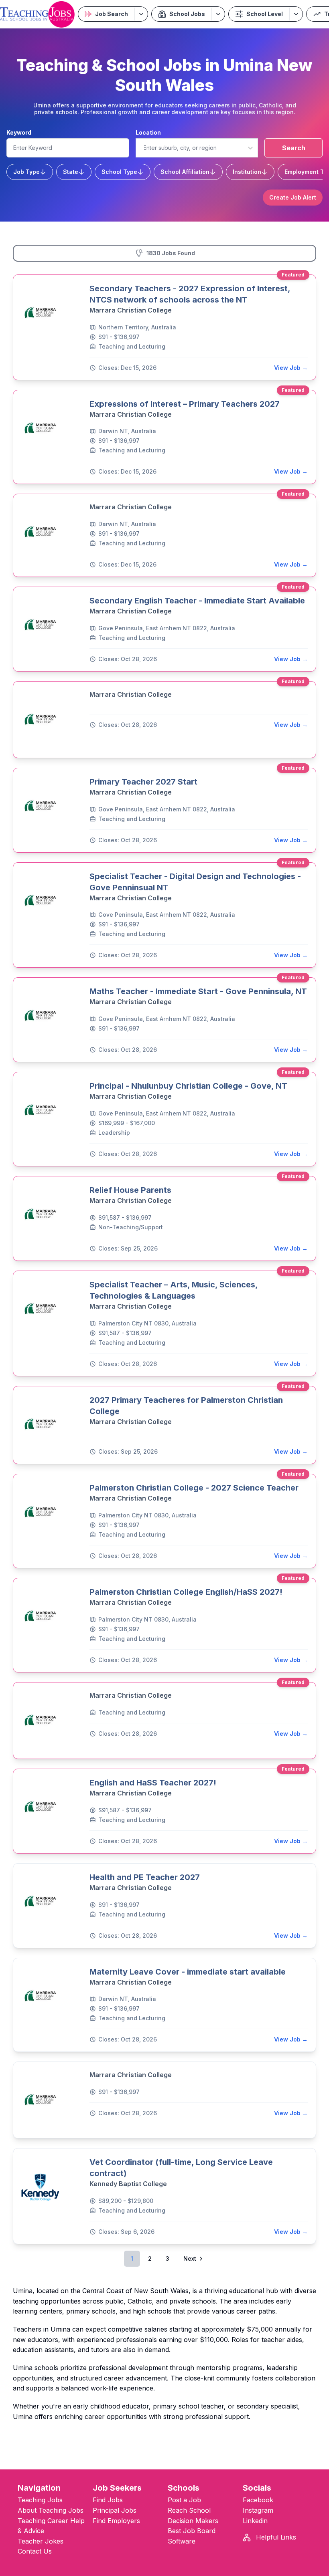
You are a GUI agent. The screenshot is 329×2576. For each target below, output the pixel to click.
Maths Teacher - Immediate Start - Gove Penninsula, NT (198, 991)
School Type (119, 172)
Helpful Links (275, 2537)
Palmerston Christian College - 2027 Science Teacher (194, 1488)
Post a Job (184, 2500)
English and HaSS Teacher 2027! (153, 1783)
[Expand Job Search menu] (141, 14)
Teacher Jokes (41, 2541)
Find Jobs (108, 2500)
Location (148, 132)
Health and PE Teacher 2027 (145, 1877)
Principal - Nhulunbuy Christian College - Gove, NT (188, 1086)
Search (294, 148)
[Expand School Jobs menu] (218, 14)
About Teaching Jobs (51, 2510)
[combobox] (143, 148)
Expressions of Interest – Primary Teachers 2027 (185, 404)
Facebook (258, 2500)
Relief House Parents (130, 1190)
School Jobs (187, 14)
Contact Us (35, 2551)
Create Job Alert (293, 197)
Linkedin (255, 2521)
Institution (247, 172)
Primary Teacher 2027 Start (143, 782)
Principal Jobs (115, 2510)
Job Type (26, 172)
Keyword (19, 132)
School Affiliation (185, 172)
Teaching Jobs (40, 2500)
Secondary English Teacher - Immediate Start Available (197, 601)
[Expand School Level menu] (296, 14)
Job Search (112, 14)
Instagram (258, 2510)
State (71, 172)
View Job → (291, 368)
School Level (265, 14)
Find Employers (116, 2521)
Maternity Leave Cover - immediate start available (188, 1972)
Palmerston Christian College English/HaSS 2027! (186, 1592)
